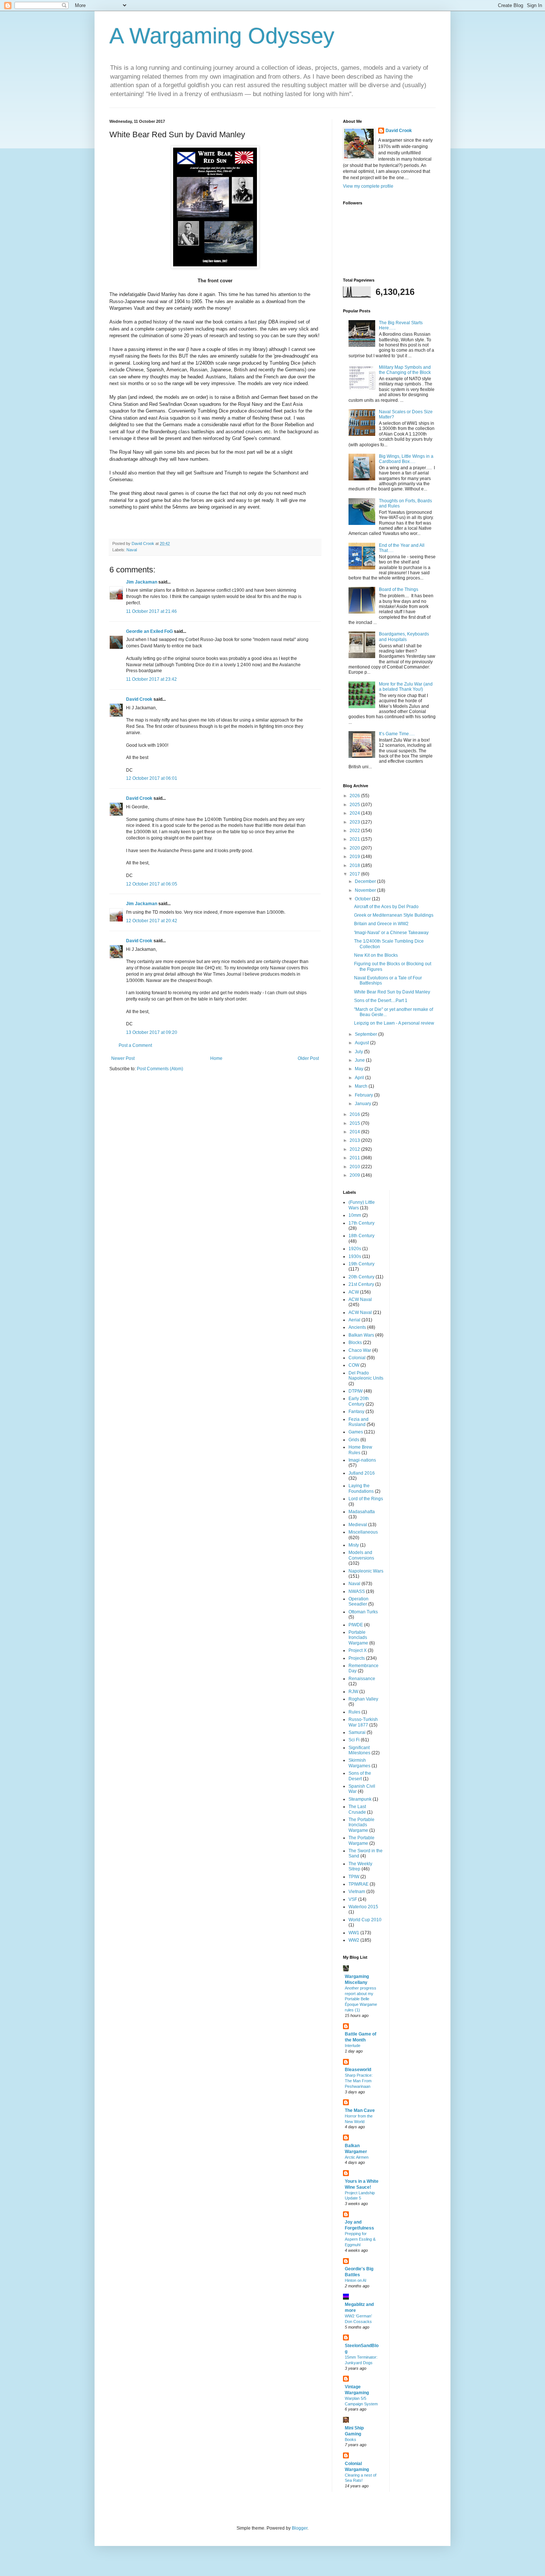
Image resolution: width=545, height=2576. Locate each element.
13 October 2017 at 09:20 (152, 1032)
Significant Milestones (359, 1750)
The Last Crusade (357, 1809)
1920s (355, 1249)
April (360, 1078)
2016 (355, 1114)
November (366, 890)
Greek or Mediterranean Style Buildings (394, 915)
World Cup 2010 (365, 1920)
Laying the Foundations (361, 1488)
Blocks (355, 1343)
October (363, 899)
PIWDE (356, 1625)
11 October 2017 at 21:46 (151, 611)
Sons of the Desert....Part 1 (381, 1000)
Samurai (357, 1732)
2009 (355, 1175)
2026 (355, 796)
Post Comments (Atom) (160, 1069)
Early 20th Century (359, 1401)
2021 (355, 839)
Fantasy (356, 1412)
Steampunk (360, 1799)
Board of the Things (399, 589)
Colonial (357, 1358)
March (362, 1086)
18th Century (361, 1236)
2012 (355, 1149)
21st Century (361, 1284)
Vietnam (357, 1892)
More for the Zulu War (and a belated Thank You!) (406, 687)
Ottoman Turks (363, 1612)
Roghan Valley (363, 1699)
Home (216, 1058)
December (366, 881)
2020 (355, 848)
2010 (355, 1167)
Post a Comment (135, 1045)
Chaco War (360, 1350)
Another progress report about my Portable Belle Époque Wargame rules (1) (361, 1999)
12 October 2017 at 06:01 (152, 778)
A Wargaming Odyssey (222, 36)
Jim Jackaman (142, 582)
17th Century (361, 1223)
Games (356, 1432)
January (364, 1104)
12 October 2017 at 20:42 (152, 921)
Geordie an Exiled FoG (149, 631)
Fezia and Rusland (359, 1422)
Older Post (308, 1058)
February (364, 1095)
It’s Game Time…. (397, 734)
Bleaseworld (358, 2070)
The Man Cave (360, 2110)
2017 (355, 874)
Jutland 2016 (362, 1473)
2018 (355, 865)
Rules (354, 1712)
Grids (354, 1440)
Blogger (300, 2528)
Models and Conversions (361, 1555)
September (366, 1034)
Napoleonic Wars (366, 1571)
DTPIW (356, 1391)
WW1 (354, 1933)
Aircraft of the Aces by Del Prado (386, 907)
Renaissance (362, 1679)
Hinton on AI (356, 2280)
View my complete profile (368, 186)
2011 (355, 1158)
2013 (355, 1140)
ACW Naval (360, 1299)
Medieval (358, 1525)
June (360, 1060)
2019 (355, 857)
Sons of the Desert (360, 1776)
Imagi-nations (362, 1460)
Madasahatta (362, 1512)
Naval (132, 550)
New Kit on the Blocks (376, 955)
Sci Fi (354, 1740)
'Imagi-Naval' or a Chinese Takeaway (391, 933)
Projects (357, 1658)
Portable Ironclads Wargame (358, 1638)
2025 (355, 805)
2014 (355, 1132)
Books (351, 2439)
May (360, 1069)
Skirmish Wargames (359, 1763)
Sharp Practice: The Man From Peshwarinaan (359, 2081)
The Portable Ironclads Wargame (361, 1825)
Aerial (354, 1320)
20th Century (361, 1277)
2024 (355, 813)
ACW (354, 1292)
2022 (355, 831)
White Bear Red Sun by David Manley (392, 992)
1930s (355, 1256)
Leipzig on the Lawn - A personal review (394, 1023)
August (362, 1043)
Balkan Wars (361, 1335)
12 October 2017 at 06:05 (152, 884)
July (359, 1052)
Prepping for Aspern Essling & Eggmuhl (360, 2239)
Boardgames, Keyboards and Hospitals (404, 637)
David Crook (139, 699)
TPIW (354, 1877)
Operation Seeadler (359, 1601)
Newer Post (123, 1058)
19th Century (361, 1264)
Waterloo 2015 (363, 1907)
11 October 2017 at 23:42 (151, 679)
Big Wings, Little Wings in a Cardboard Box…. (406, 459)
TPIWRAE (359, 1884)
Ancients (357, 1327)
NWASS (357, 1591)
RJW (353, 1692)
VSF (353, 1899)
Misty (354, 1545)
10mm (355, 1215)
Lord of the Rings (366, 1499)
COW (354, 1365)
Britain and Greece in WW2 (381, 924)
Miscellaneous (363, 1532)
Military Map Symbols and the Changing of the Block (405, 370)
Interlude (353, 2046)
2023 (355, 822)
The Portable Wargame (361, 1840)
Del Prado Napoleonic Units (366, 1376)
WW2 (354, 1940)
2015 (355, 1123)
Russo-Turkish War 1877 (363, 1722)
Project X (358, 1650)
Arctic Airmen (357, 2157)
